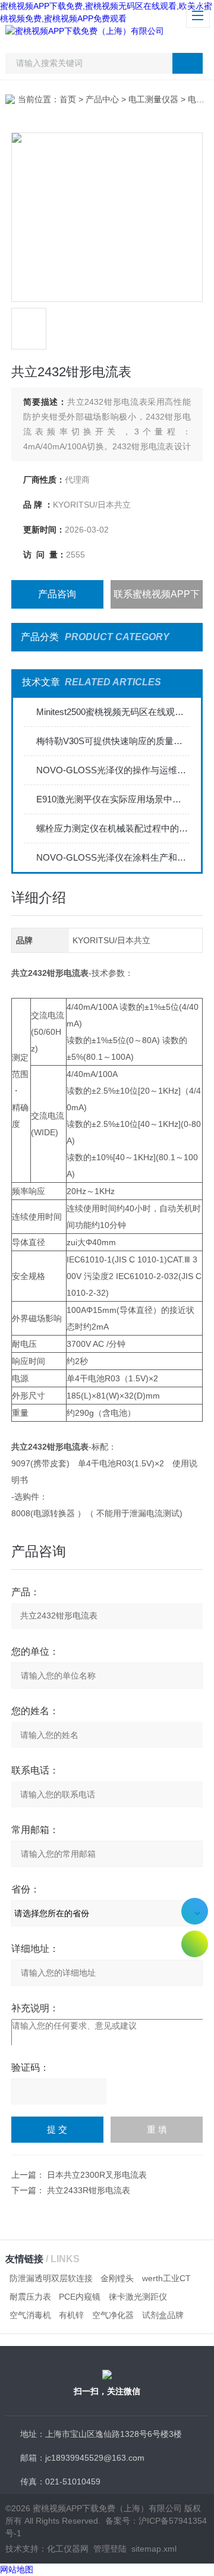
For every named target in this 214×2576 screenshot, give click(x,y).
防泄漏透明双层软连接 (51, 2278)
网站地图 (17, 2569)
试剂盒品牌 (163, 2315)
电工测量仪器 (153, 99)
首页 (68, 99)
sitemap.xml (154, 2549)
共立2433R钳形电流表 (89, 2190)
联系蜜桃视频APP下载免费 (157, 599)
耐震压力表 (30, 2297)
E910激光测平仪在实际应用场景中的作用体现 (113, 799)
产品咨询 (57, 594)
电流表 (200, 99)
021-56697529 (195, 1911)
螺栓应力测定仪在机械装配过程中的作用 (113, 828)
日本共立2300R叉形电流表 (97, 2175)
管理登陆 (110, 2549)
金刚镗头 (117, 2278)
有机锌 (71, 2315)
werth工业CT (166, 2278)
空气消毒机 (30, 2315)
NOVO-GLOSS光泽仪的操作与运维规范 (113, 770)
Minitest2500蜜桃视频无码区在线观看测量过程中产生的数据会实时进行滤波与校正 (113, 712)
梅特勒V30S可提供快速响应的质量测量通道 (113, 741)
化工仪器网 (68, 2549)
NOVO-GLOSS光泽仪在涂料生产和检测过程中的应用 (113, 857)
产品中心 (102, 99)
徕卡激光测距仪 (138, 2297)
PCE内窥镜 (80, 2297)
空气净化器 (113, 2315)
